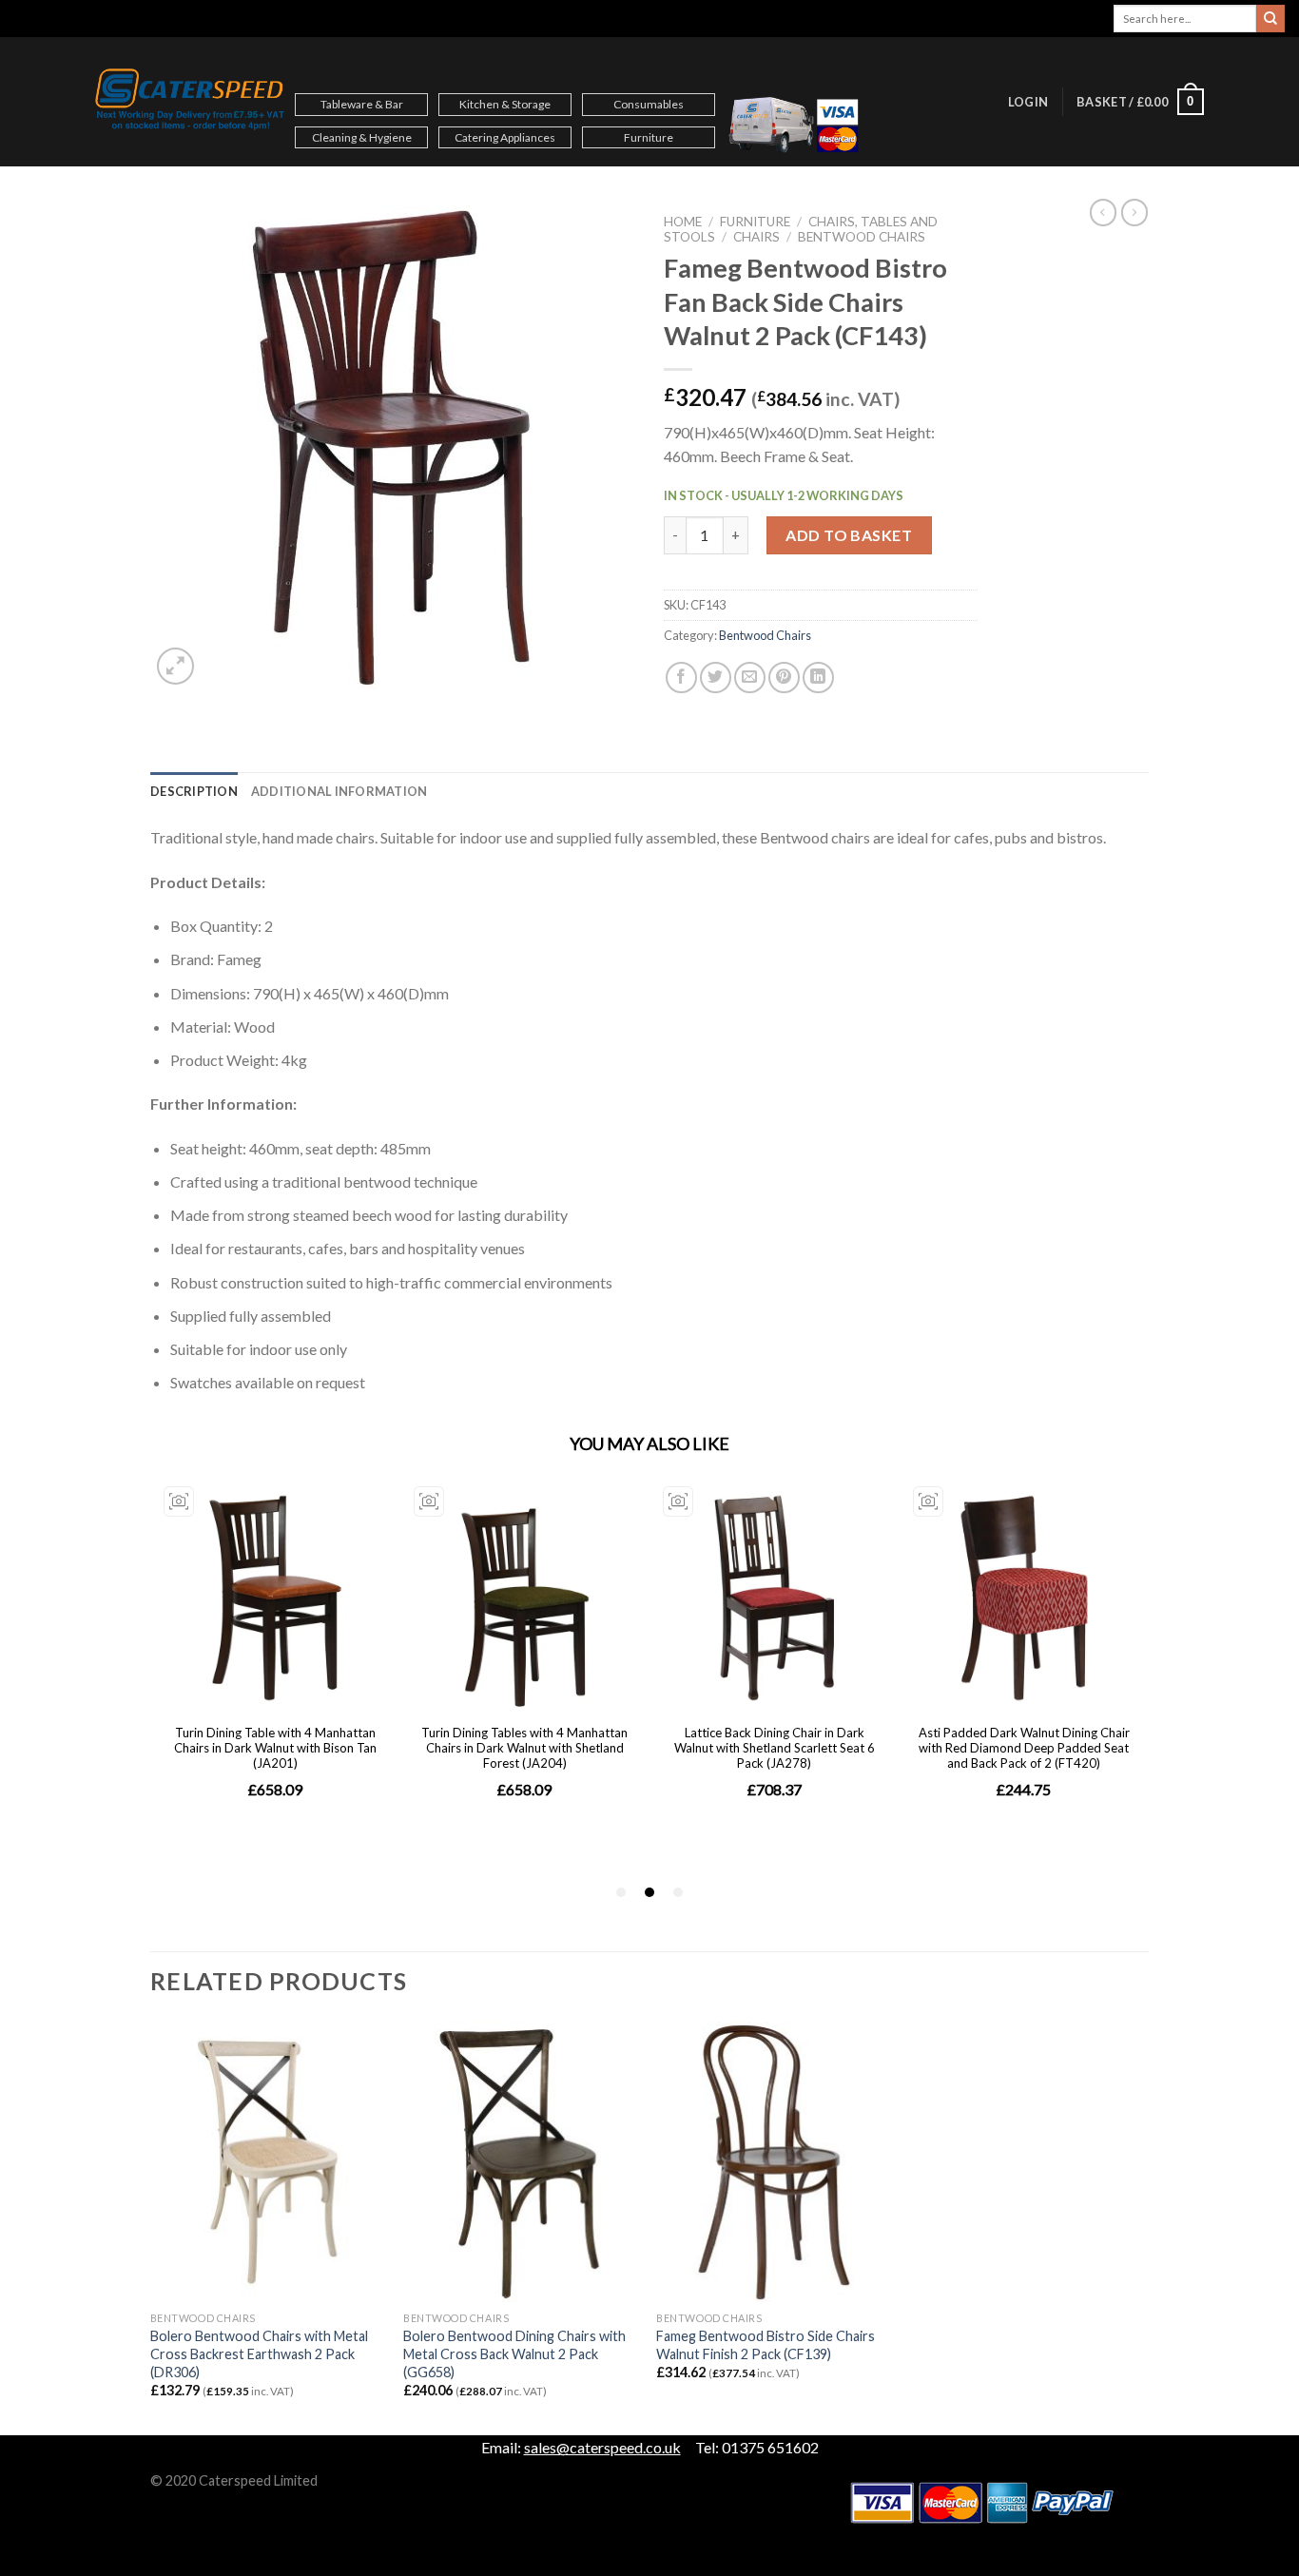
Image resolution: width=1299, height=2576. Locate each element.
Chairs (756, 237)
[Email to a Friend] (750, 678)
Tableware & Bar (362, 104)
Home (683, 222)
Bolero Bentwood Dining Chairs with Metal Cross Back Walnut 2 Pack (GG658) (514, 2353)
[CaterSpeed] (190, 102)
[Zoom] (175, 666)
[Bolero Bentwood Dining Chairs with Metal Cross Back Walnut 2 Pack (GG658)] (521, 2162)
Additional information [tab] (339, 791)
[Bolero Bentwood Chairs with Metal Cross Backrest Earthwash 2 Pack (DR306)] (268, 2162)
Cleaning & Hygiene (362, 137)
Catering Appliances (505, 137)
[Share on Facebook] (681, 678)
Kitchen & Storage (505, 104)
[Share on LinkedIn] (818, 678)
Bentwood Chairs (862, 237)
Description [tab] (194, 791)
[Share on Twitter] (716, 678)
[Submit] (1270, 19)
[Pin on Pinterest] (784, 678)
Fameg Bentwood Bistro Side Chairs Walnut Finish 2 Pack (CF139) (766, 2345)
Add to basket (849, 535)
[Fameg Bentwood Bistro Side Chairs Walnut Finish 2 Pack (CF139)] (774, 2162)
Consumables (649, 104)
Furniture (649, 137)
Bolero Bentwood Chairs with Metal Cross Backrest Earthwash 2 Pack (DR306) (259, 2353)
